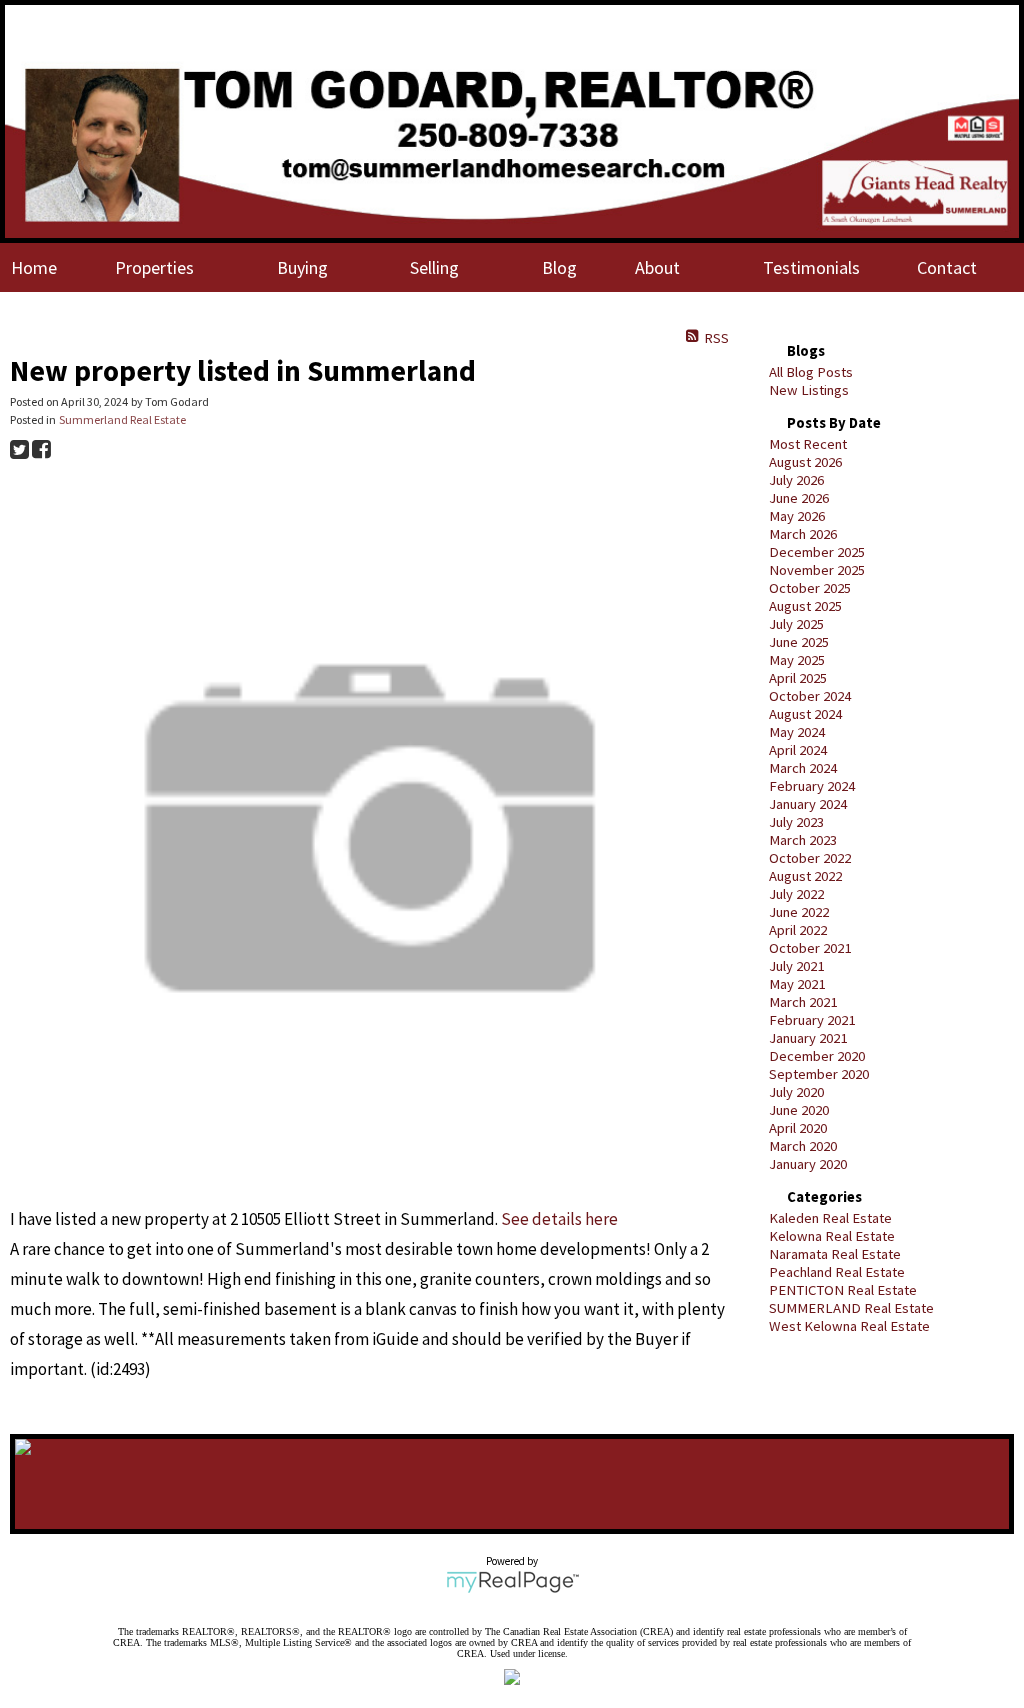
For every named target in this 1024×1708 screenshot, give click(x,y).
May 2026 (797, 516)
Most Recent (808, 444)
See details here (559, 1219)
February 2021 (812, 1020)
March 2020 (803, 1146)
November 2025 (817, 570)
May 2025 (797, 660)
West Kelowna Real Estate (849, 1326)
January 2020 (808, 1164)
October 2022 (810, 858)
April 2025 (798, 678)
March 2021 (803, 1002)
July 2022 (796, 894)
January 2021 (808, 1038)
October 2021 (810, 948)
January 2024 (808, 804)
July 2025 (796, 624)
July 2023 (796, 822)
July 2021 (796, 966)
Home (34, 267)
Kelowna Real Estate (832, 1236)
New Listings (809, 390)
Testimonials (811, 267)
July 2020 (796, 1092)
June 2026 (799, 498)
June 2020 (799, 1110)
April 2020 (798, 1128)
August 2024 (805, 714)
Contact (947, 267)
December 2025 (817, 552)
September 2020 (819, 1074)
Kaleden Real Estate (830, 1218)
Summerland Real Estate (122, 419)
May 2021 (797, 984)
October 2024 (810, 696)
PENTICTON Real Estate (843, 1290)
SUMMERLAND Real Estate (851, 1308)
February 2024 (812, 786)
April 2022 (798, 930)
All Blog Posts (811, 372)
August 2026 (805, 462)
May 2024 (797, 732)
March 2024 (803, 768)
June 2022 (799, 912)
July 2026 (796, 480)
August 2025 (805, 606)
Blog (559, 267)
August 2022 (805, 876)
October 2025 (810, 588)
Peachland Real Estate (837, 1272)
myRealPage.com (512, 1582)
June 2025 (799, 642)
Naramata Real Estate (835, 1254)
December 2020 (817, 1056)
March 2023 (803, 840)
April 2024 (798, 750)
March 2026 (803, 534)
